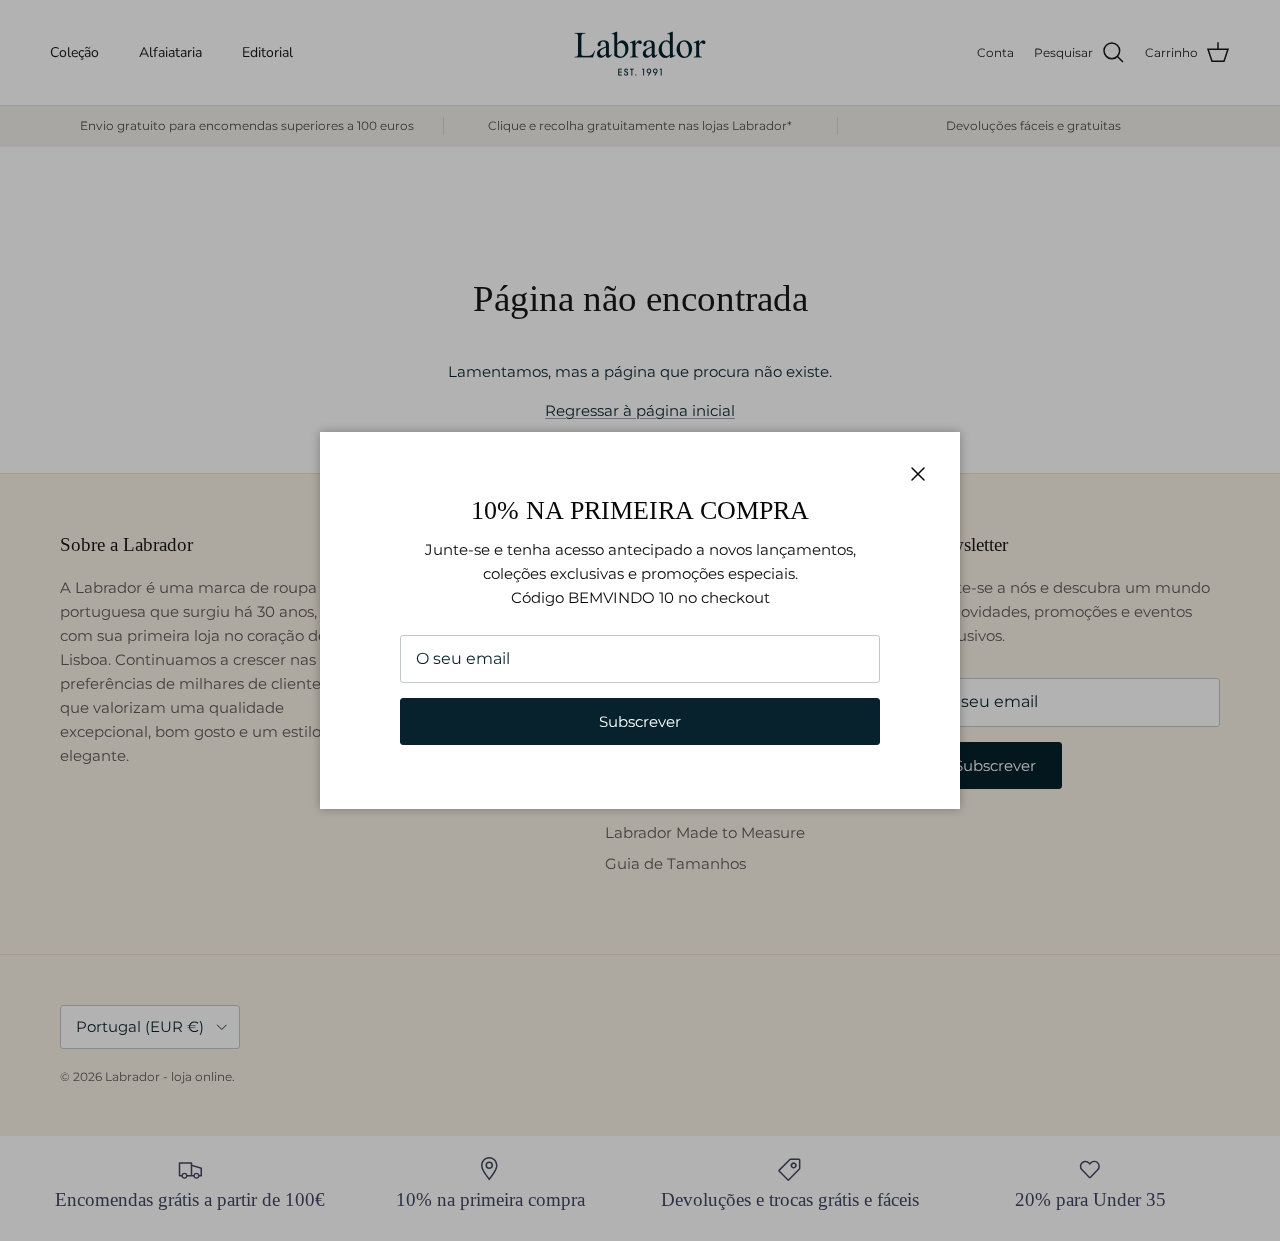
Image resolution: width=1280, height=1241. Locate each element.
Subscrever (640, 721)
